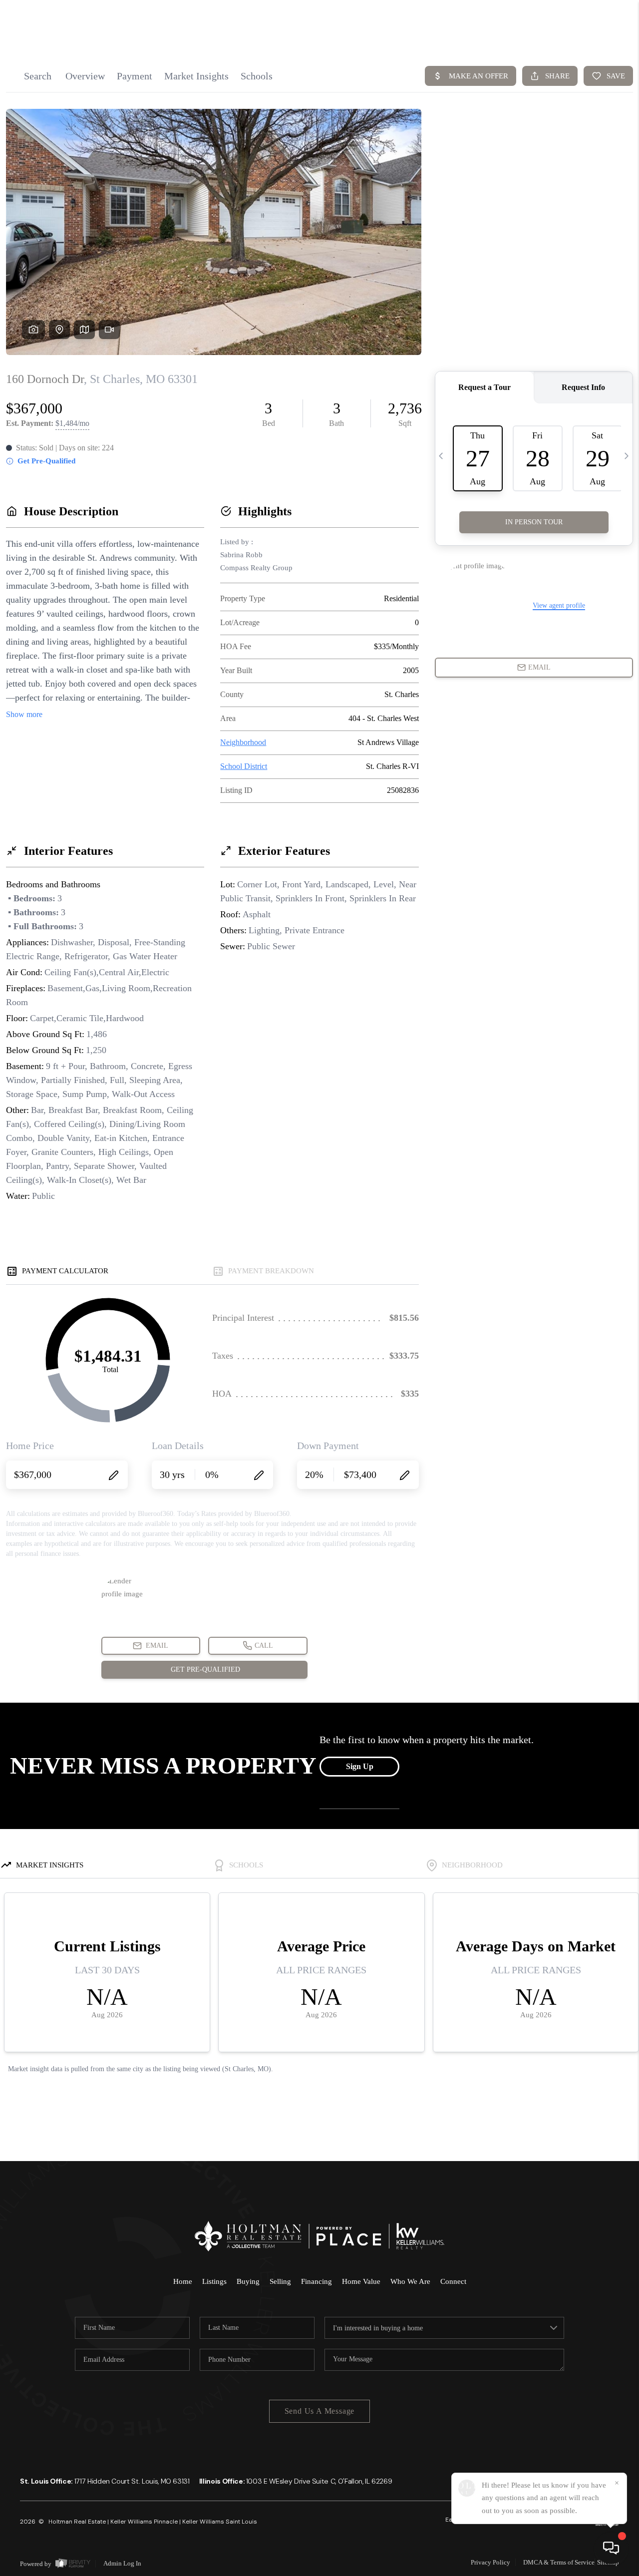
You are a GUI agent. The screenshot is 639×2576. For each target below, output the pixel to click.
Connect (453, 2281)
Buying (248, 2281)
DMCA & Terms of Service (559, 2562)
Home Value (361, 2281)
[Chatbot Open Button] (611, 2548)
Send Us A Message (320, 2411)
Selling (280, 2281)
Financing (317, 2281)
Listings (214, 2281)
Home (183, 2281)
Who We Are (410, 2281)
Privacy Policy (490, 2562)
